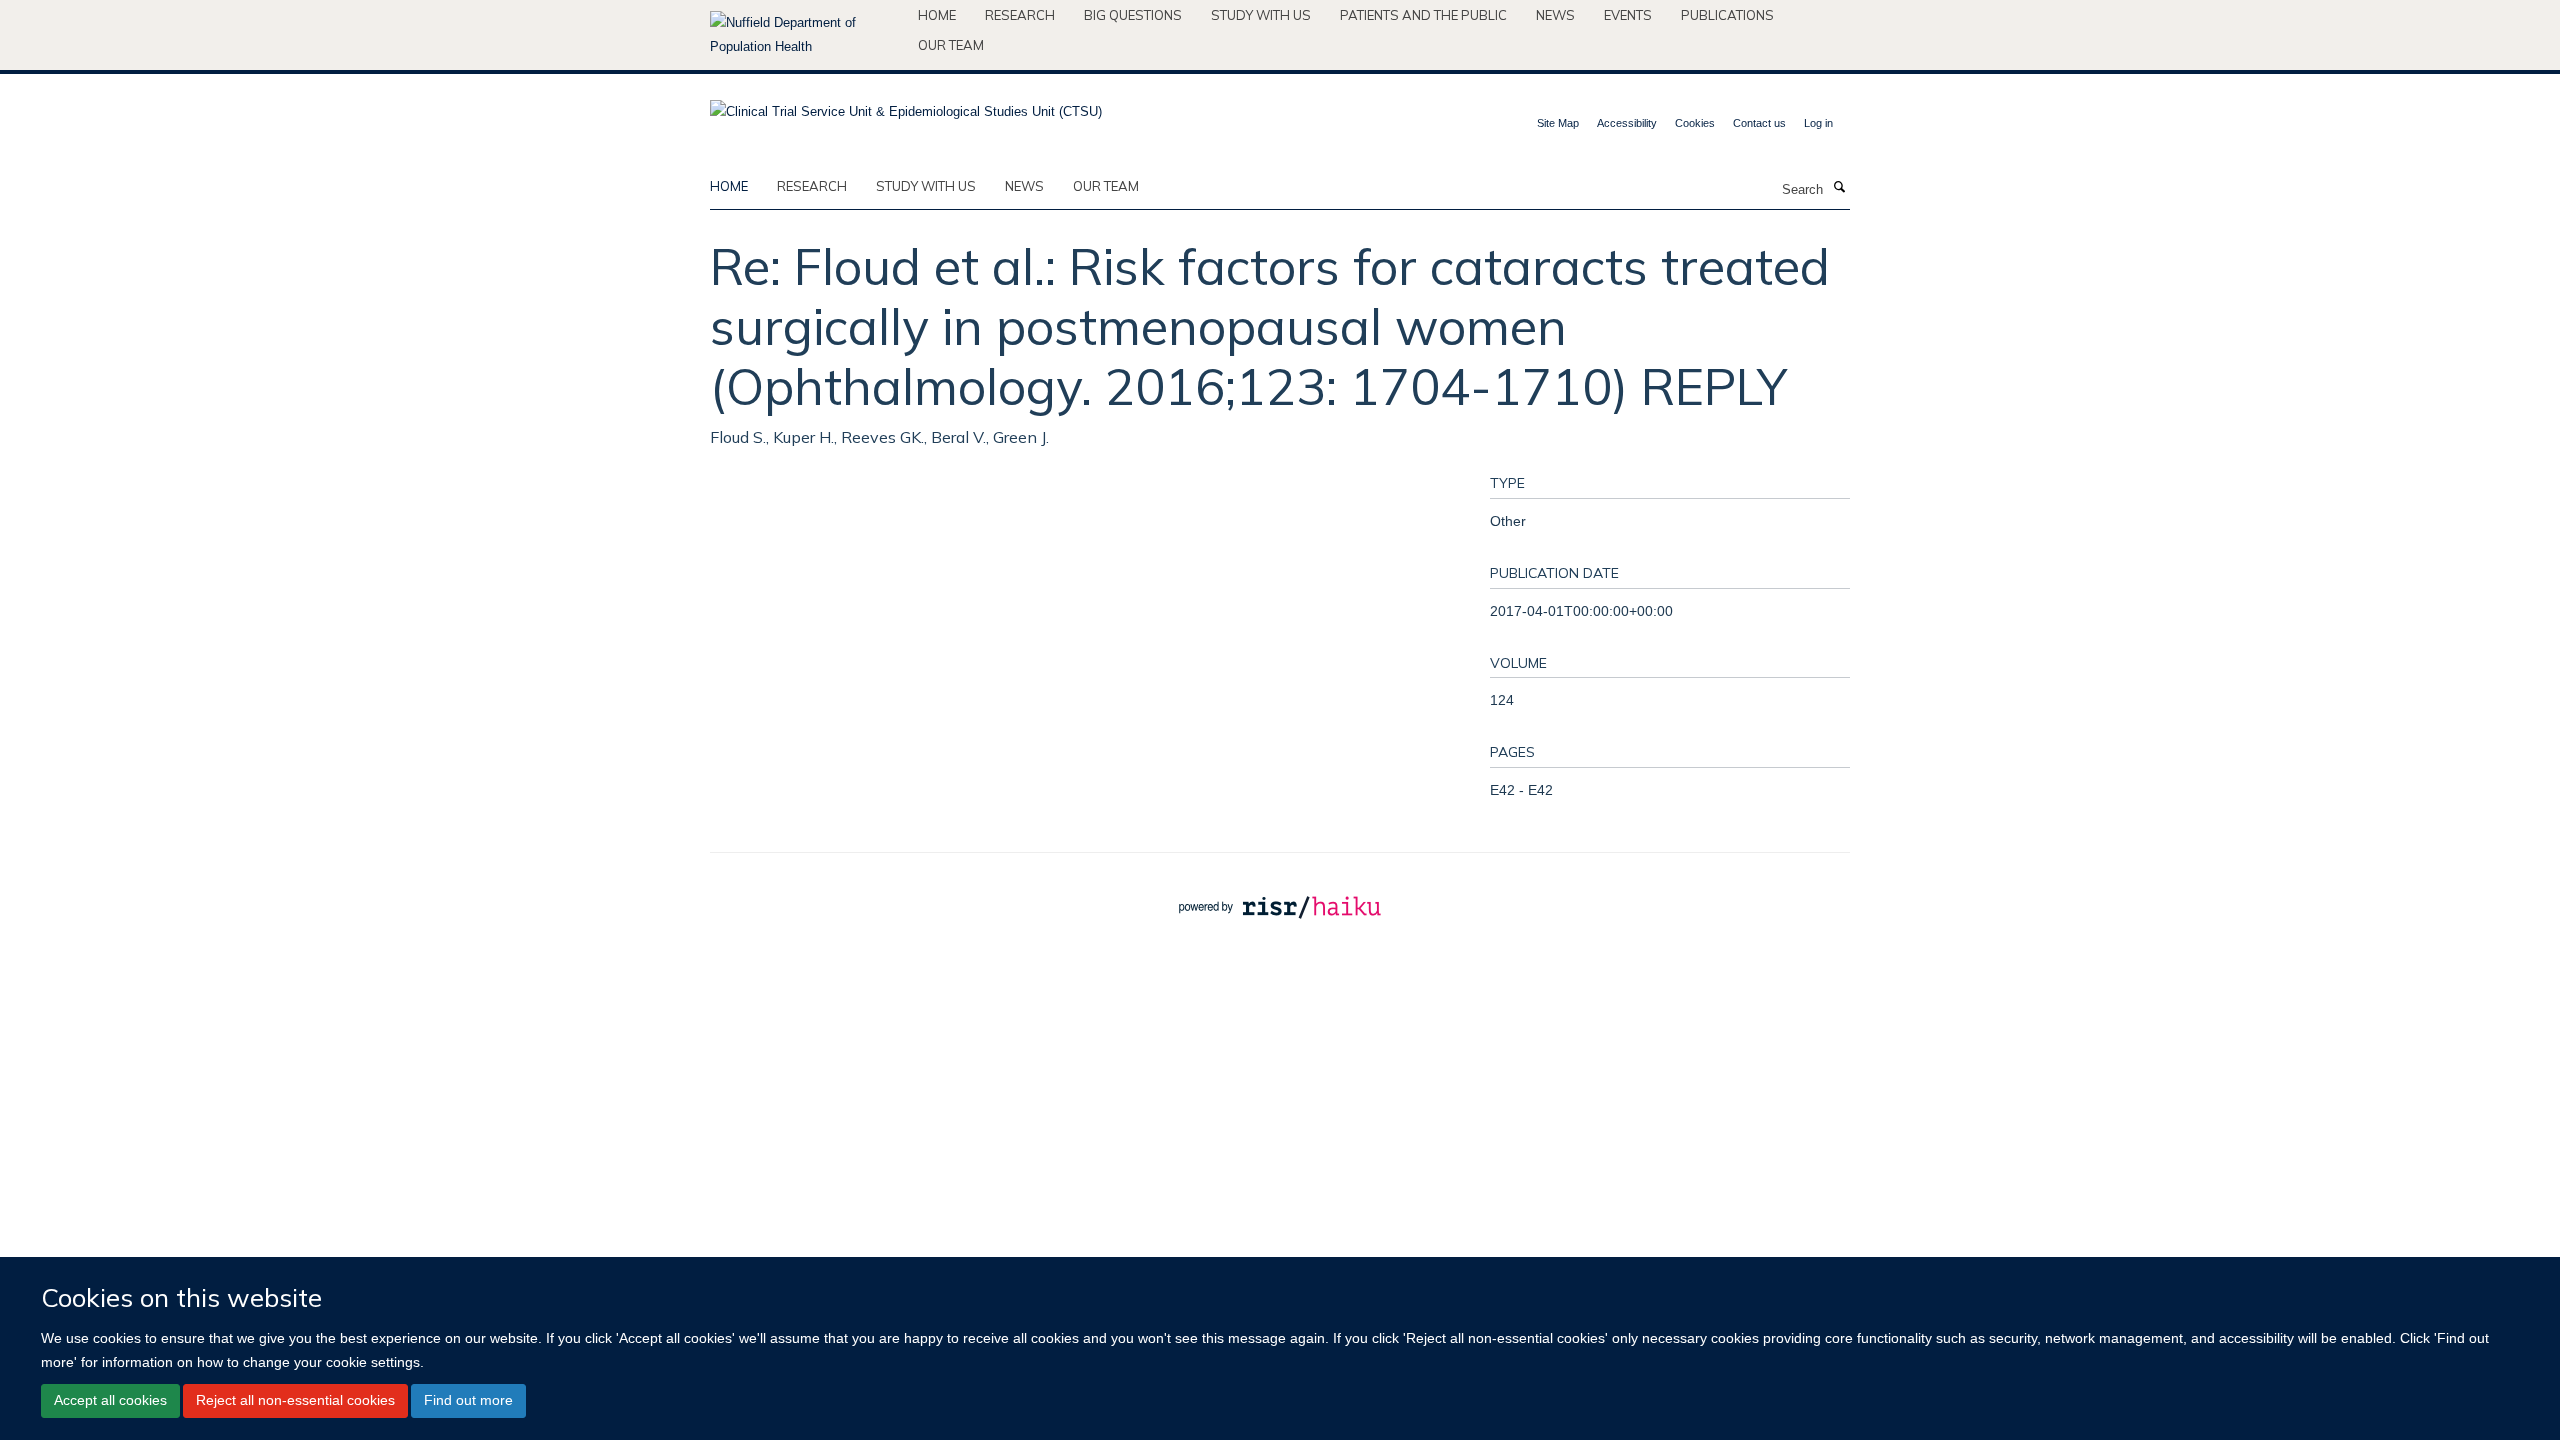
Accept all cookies (110, 1400)
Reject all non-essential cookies (295, 1400)
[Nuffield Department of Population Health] (806, 35)
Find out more (468, 1400)
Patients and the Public (1423, 15)
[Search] (1839, 188)
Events (1628, 15)
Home (937, 15)
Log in (1818, 123)
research (812, 186)
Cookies (1695, 123)
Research (1020, 15)
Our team (951, 45)
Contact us (1759, 123)
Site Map (1558, 123)
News (1555, 15)
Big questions (1133, 15)
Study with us (1261, 15)
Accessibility (1627, 123)
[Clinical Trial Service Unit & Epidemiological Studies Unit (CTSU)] (906, 105)
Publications (1727, 15)
